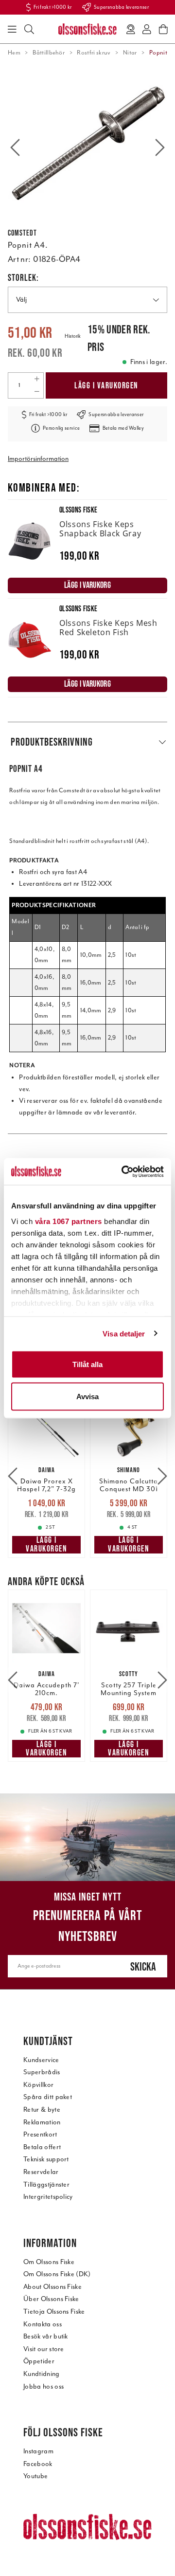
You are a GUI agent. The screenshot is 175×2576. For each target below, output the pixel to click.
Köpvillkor (38, 2085)
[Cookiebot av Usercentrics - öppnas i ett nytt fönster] (123, 1171)
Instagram (38, 2451)
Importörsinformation (38, 459)
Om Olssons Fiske (49, 2262)
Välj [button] (21, 300)
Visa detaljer (124, 1333)
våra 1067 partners (69, 1221)
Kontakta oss (43, 2324)
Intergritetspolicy (48, 2197)
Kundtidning (42, 2374)
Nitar (130, 53)
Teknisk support (46, 2159)
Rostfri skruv (94, 53)
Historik (73, 336)
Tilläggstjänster (46, 2184)
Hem (14, 53)
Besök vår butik (46, 2336)
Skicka (143, 1966)
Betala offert (42, 2147)
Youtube (35, 2476)
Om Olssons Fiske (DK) (57, 2274)
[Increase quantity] (37, 379)
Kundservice (41, 2060)
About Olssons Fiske (52, 2287)
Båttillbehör (49, 53)
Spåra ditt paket (48, 2097)
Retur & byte (42, 2110)
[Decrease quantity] (37, 392)
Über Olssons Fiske (51, 2299)
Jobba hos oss (44, 2386)
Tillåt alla (87, 1364)
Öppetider (39, 2361)
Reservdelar (41, 2172)
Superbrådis (42, 2072)
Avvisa (87, 1396)
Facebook (38, 2464)
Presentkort (40, 2134)
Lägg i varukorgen (106, 385)
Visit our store (44, 2349)
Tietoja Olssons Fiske (54, 2311)
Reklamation (42, 2122)
